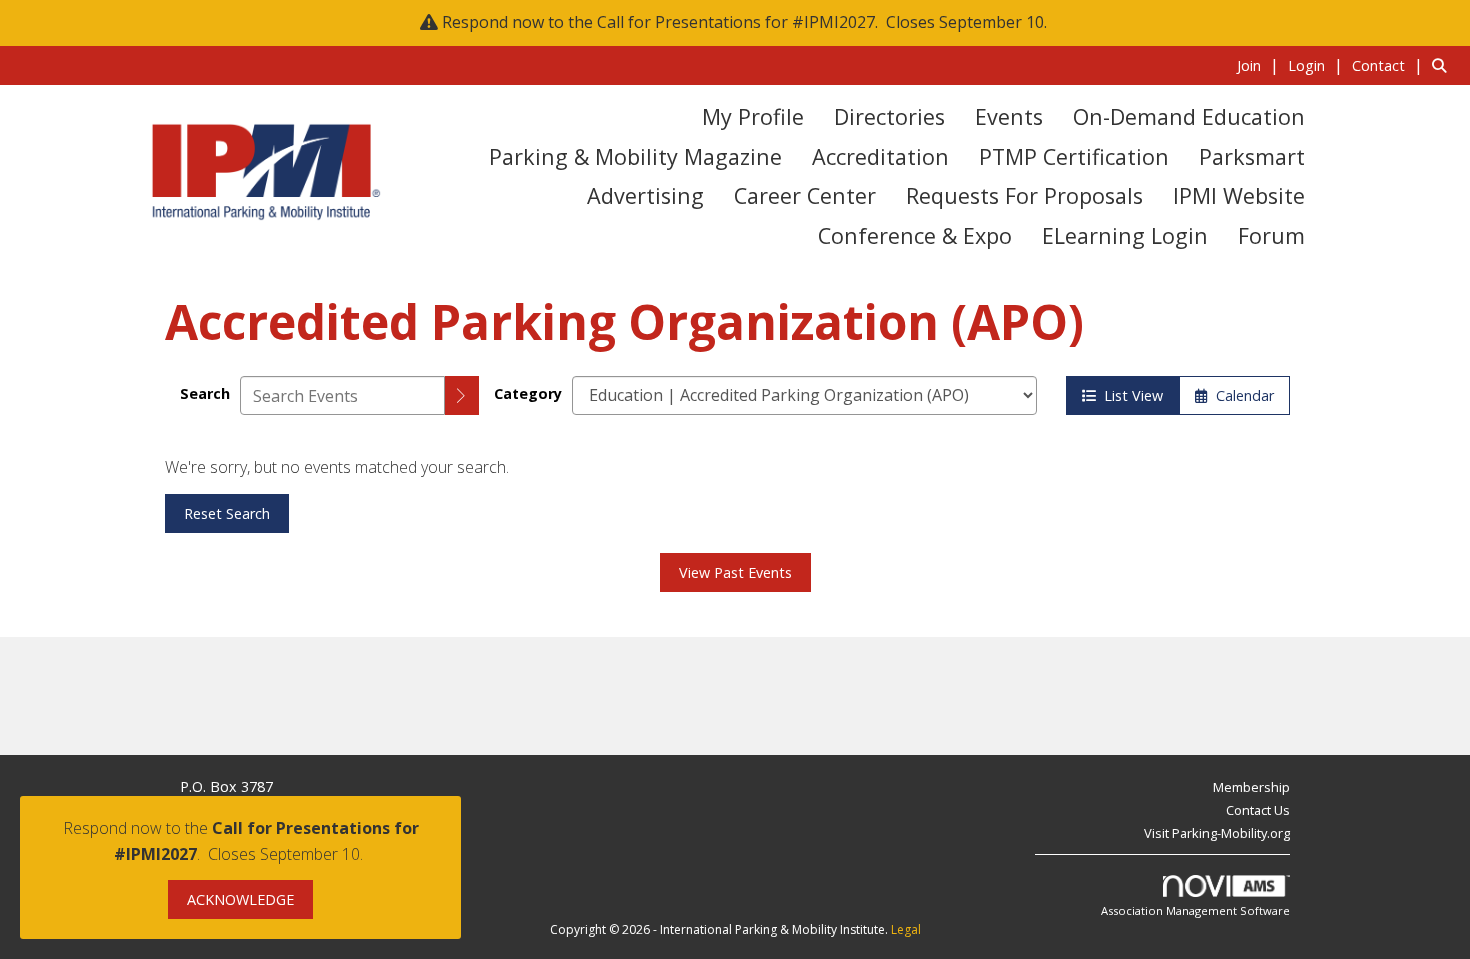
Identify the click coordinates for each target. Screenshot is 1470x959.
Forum (1271, 235)
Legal (906, 929)
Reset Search (227, 513)
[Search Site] (1443, 65)
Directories (889, 116)
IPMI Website (1239, 195)
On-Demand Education (1189, 116)
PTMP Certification (1074, 156)
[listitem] (1260, 65)
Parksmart (1252, 156)
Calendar (1241, 395)
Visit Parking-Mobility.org (1217, 833)
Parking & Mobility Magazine (635, 156)
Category (528, 393)
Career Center (805, 195)
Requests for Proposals (1024, 195)
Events (1009, 116)
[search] (462, 395)
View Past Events (735, 572)
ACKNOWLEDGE (240, 899)
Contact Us (1258, 810)
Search (205, 393)
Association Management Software (1195, 910)
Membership (1251, 787)
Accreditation (880, 156)
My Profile (753, 116)
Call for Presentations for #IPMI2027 (736, 22)
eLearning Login (1125, 235)
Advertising (645, 195)
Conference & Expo (915, 235)
